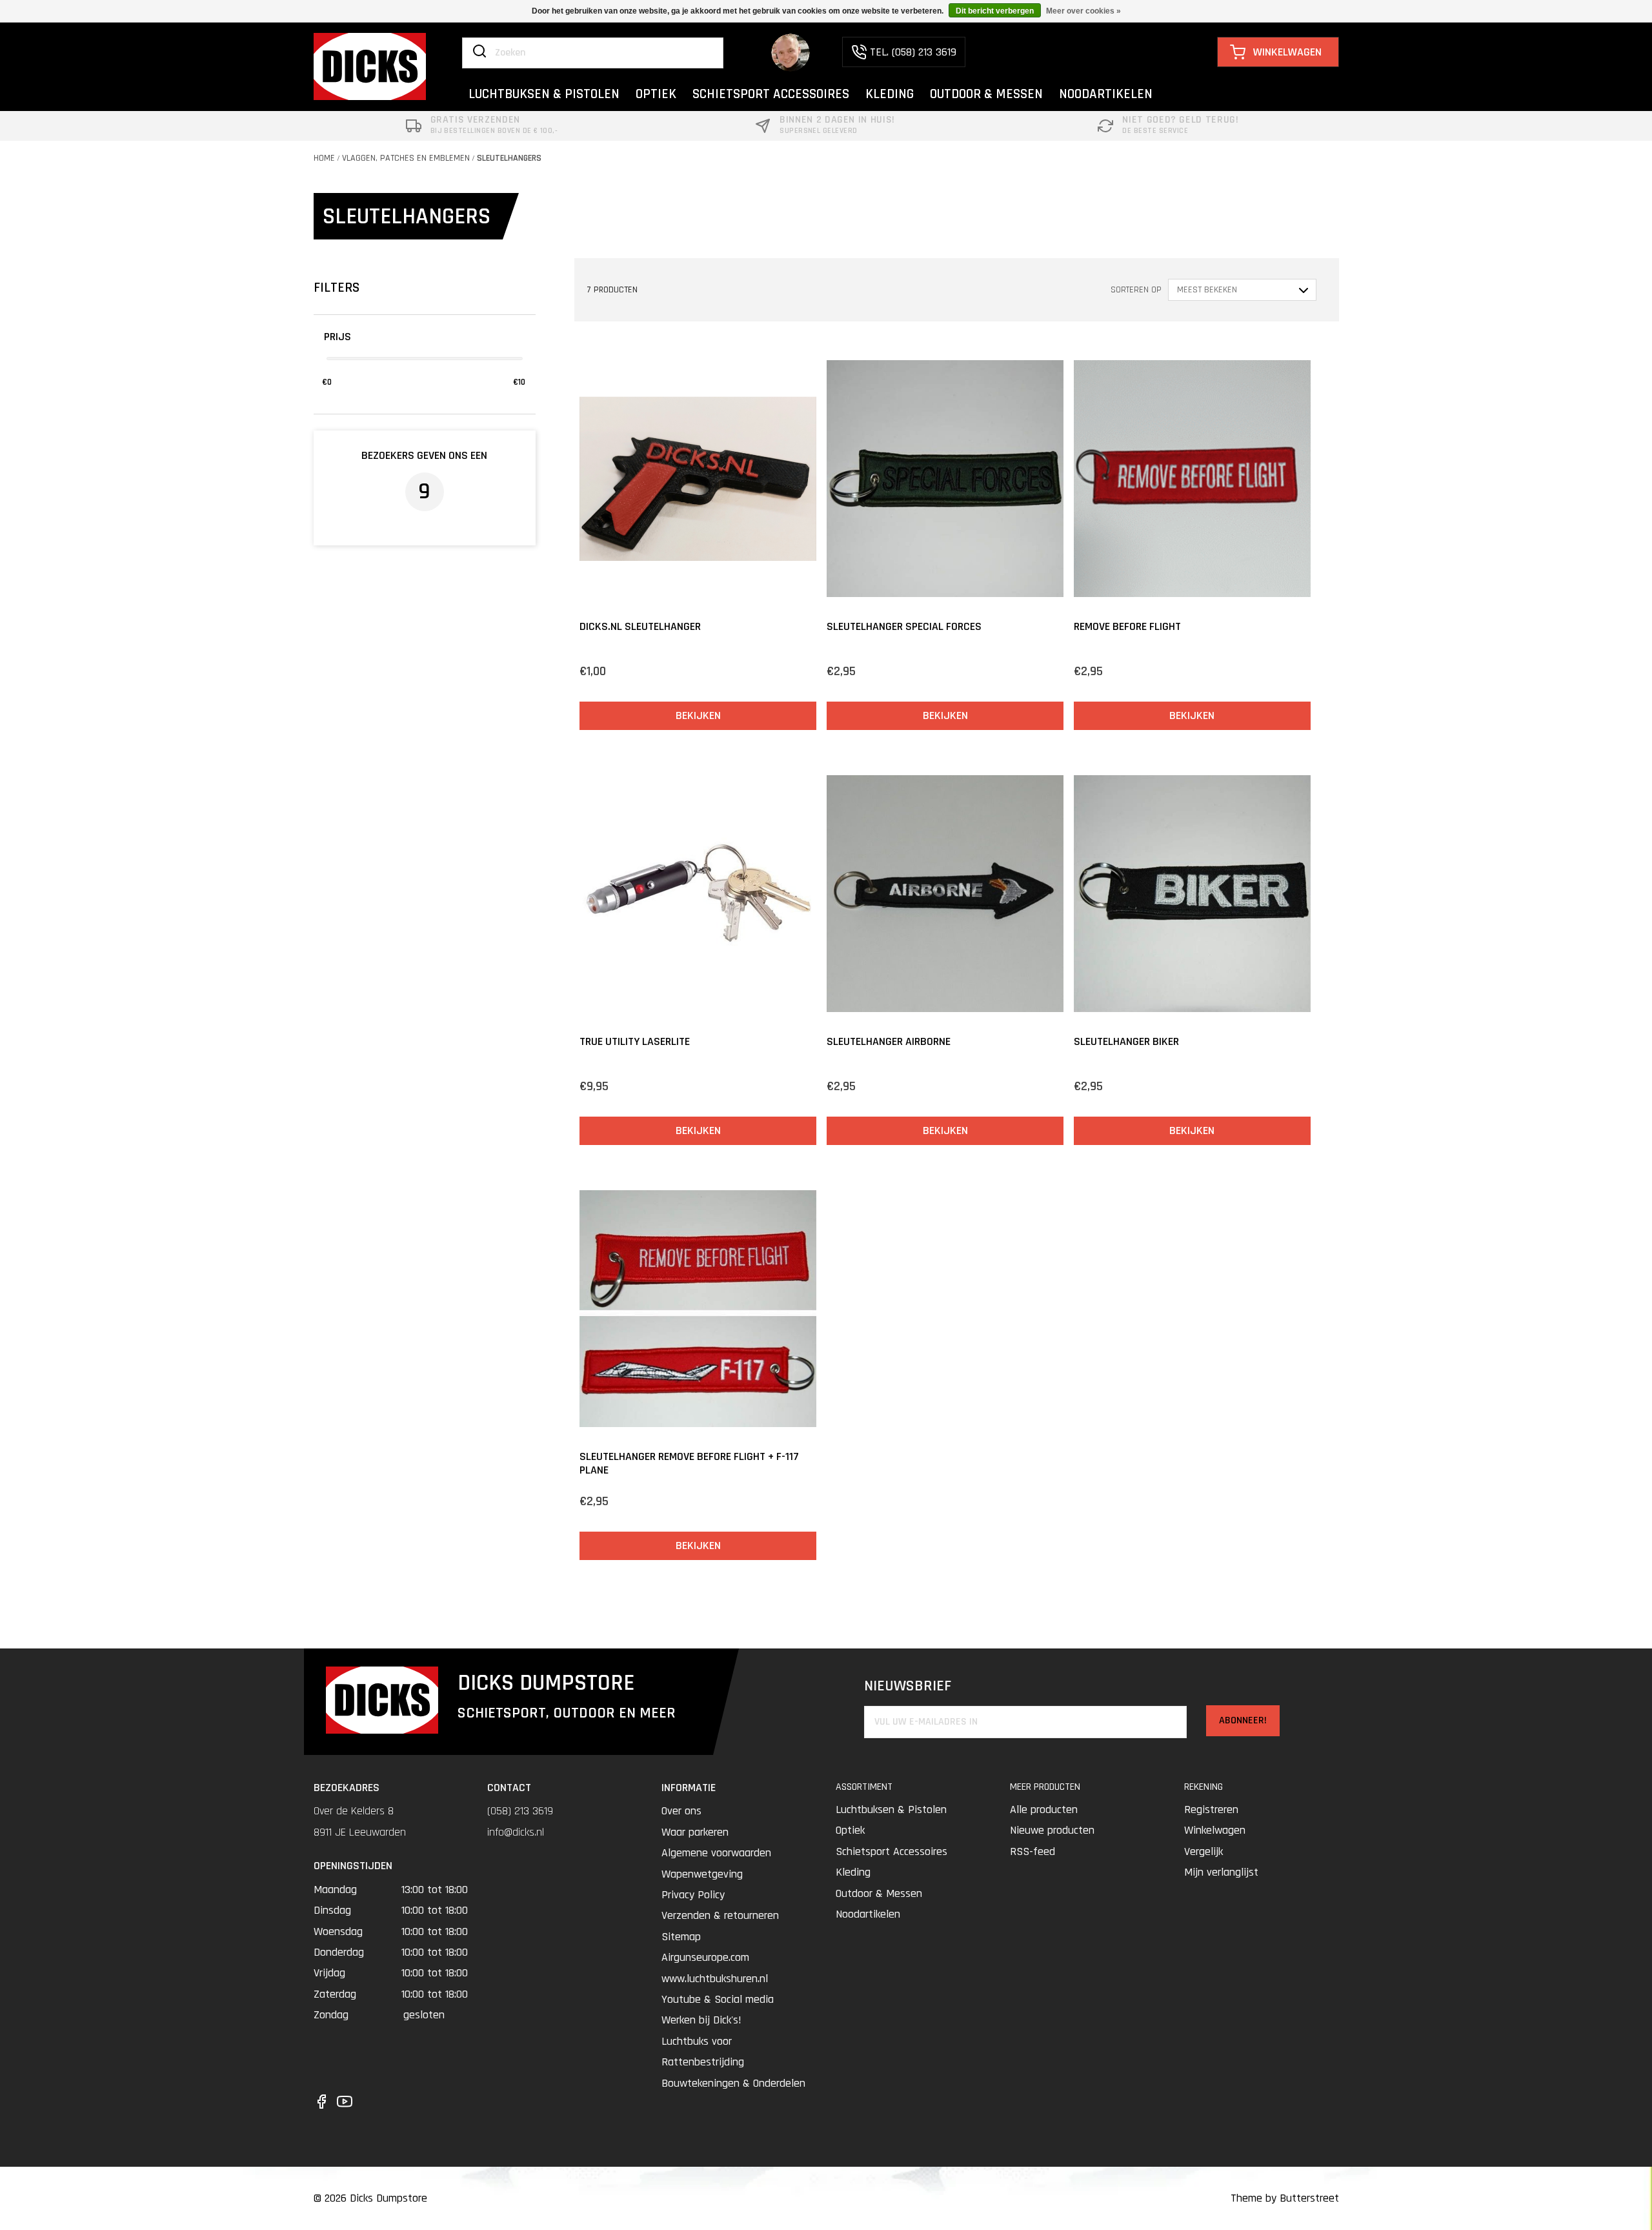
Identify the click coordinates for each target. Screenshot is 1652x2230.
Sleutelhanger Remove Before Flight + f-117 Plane (689, 1464)
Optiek (850, 1830)
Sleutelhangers (509, 158)
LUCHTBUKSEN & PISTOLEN (544, 94)
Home (324, 158)
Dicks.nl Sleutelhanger (640, 626)
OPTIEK (656, 94)
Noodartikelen (868, 1914)
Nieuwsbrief (908, 1686)
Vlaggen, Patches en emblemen (406, 158)
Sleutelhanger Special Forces (904, 626)
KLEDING (890, 94)
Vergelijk (1204, 1851)
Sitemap (681, 1937)
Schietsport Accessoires (891, 1851)
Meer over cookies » (1083, 11)
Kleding (853, 1872)
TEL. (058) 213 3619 (913, 52)
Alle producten (1044, 1809)
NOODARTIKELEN (1106, 94)
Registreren (1211, 1809)
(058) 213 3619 (520, 1811)
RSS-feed (1032, 1851)
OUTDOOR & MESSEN (986, 94)
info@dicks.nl (516, 1832)
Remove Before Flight (1127, 626)
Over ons (681, 1811)
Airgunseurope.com (705, 1957)
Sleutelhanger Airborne (889, 1041)
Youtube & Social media (718, 1999)
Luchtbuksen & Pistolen (891, 1809)
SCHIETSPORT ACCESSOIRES (771, 94)
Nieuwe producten (1052, 1830)
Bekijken (698, 715)
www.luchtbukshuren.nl (715, 1979)
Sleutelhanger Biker (1126, 1041)
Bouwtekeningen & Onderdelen (733, 2083)
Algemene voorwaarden (716, 1853)
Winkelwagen (1215, 1830)
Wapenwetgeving (702, 1874)
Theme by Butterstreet (1285, 2198)
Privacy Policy (693, 1895)
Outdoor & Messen (879, 1893)
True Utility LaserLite (635, 1041)
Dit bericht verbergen (995, 11)
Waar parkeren (695, 1832)
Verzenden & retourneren (720, 1915)
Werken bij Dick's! (701, 2020)
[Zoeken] (479, 52)
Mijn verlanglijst (1221, 1872)
